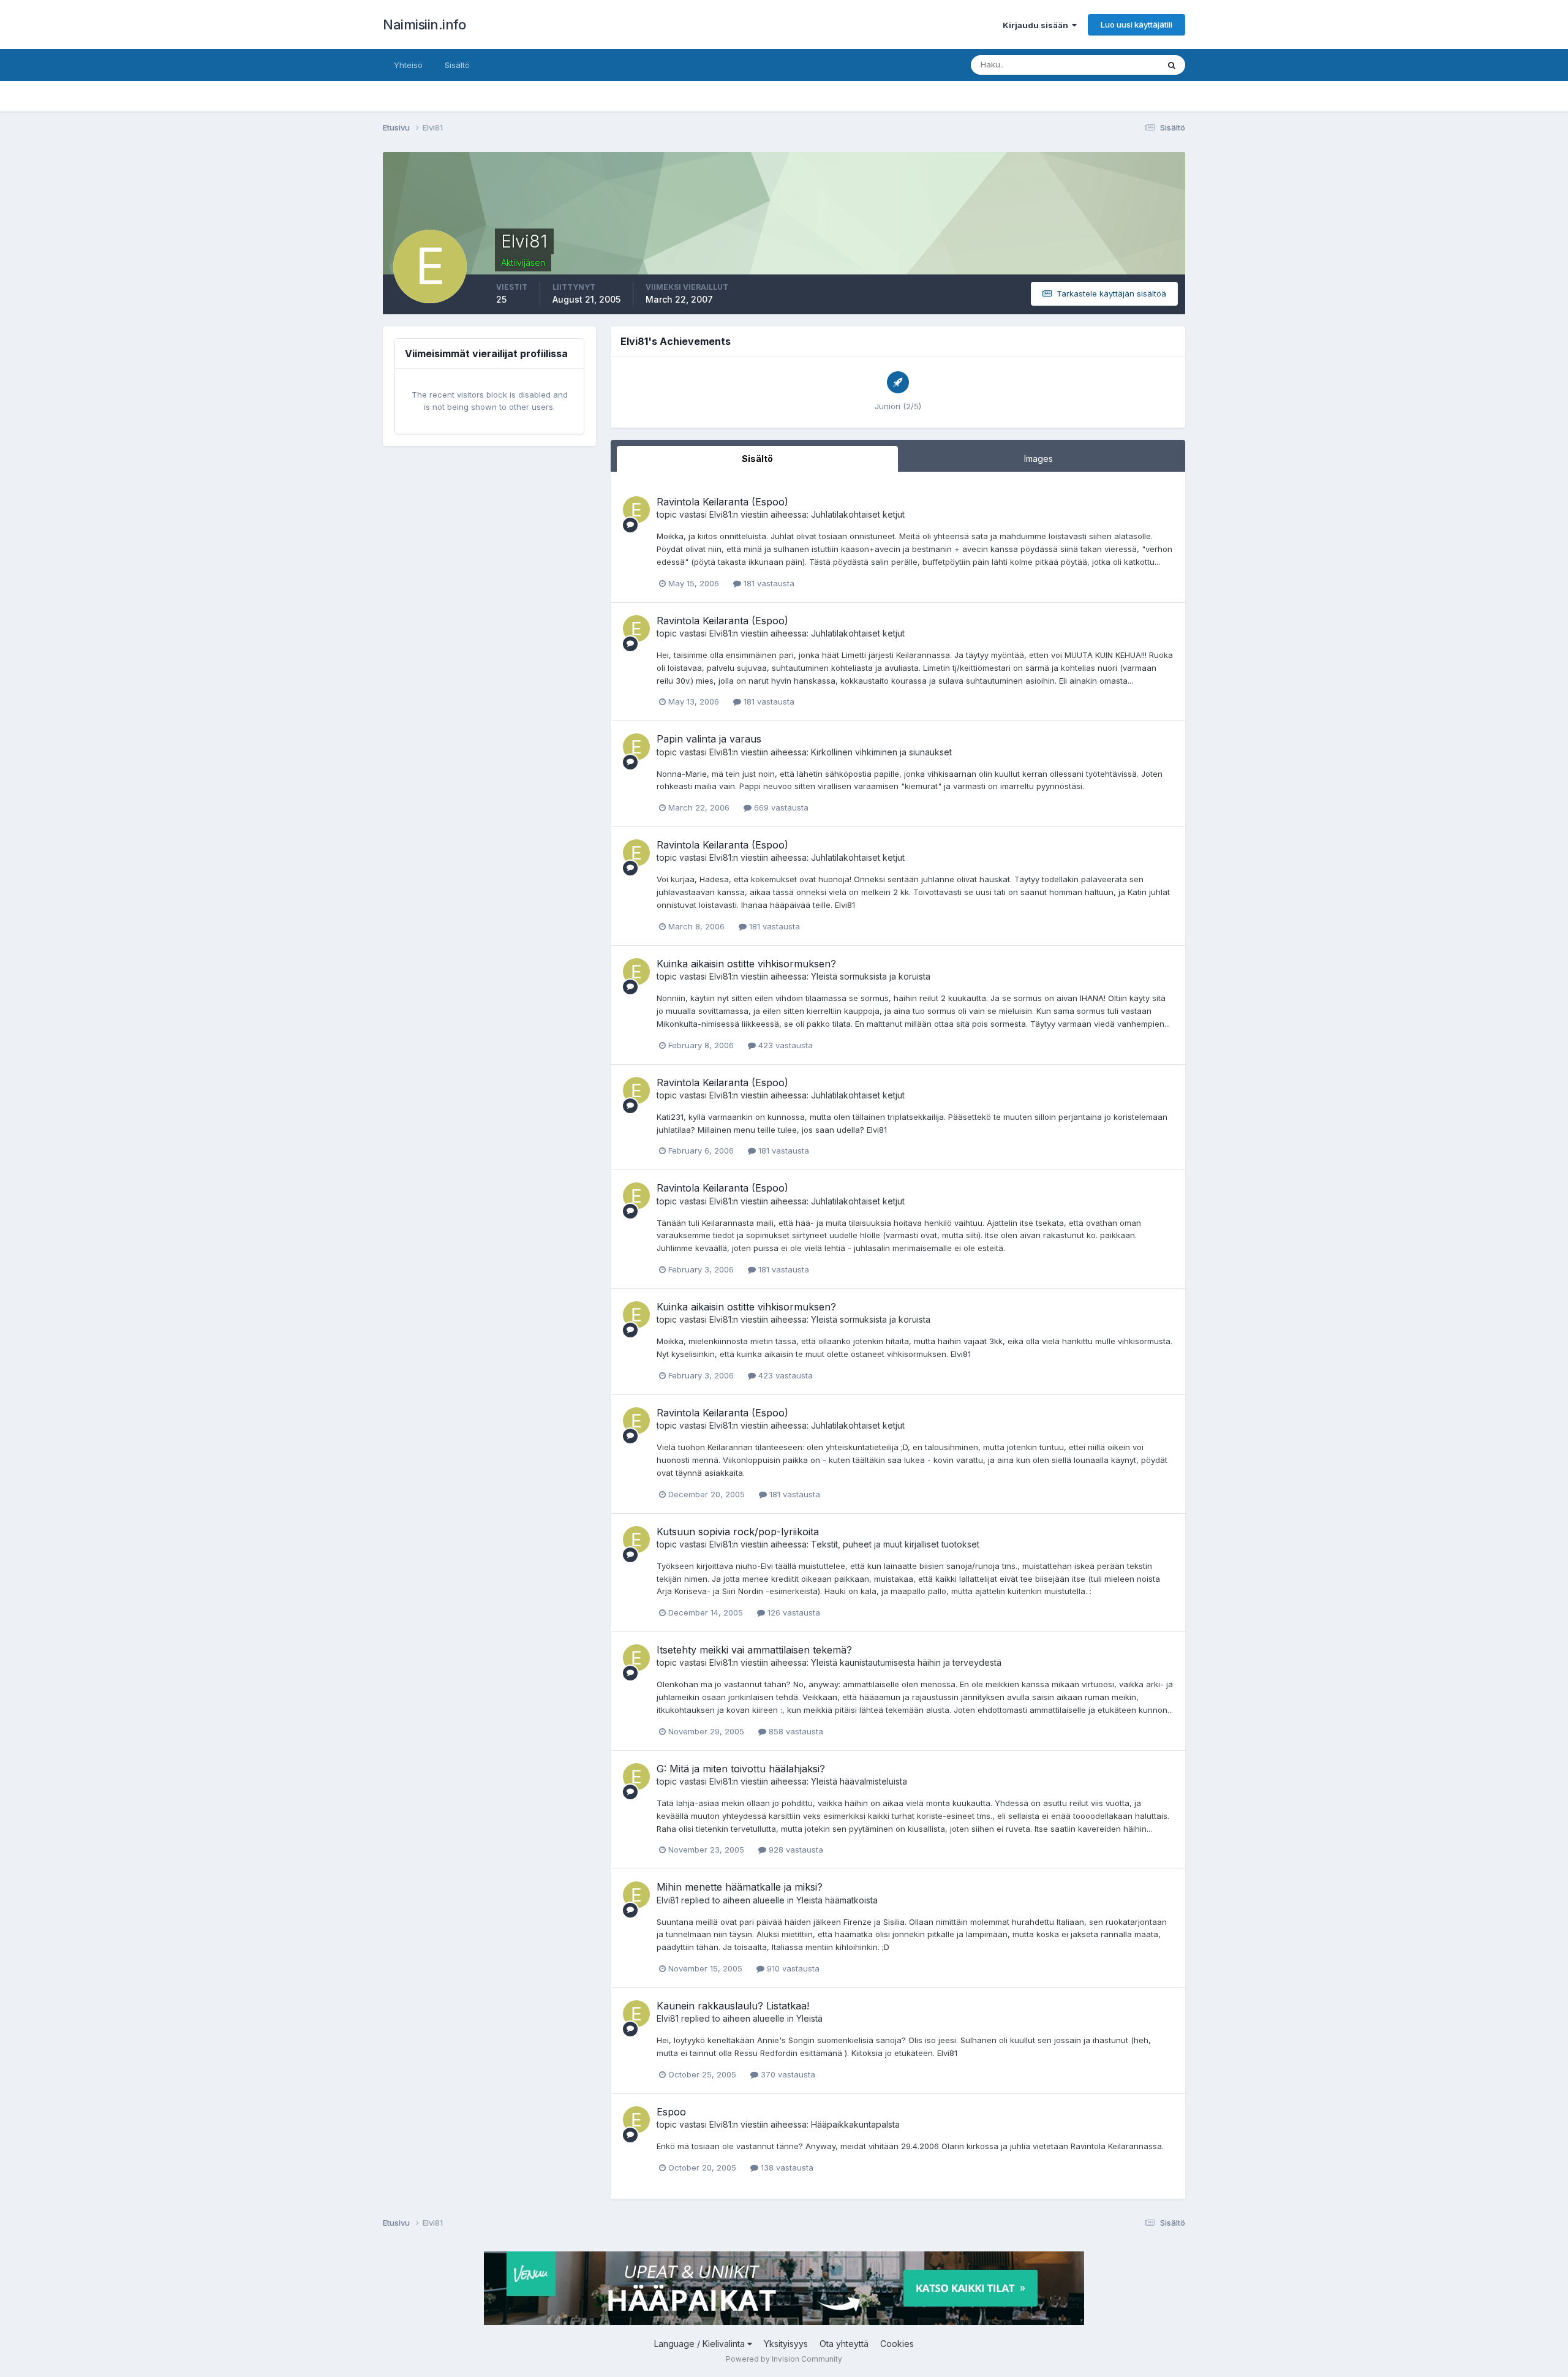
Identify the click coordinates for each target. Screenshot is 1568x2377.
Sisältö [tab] (757, 459)
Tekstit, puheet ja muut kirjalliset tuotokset (895, 1544)
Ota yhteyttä (844, 2344)
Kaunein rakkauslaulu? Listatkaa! (733, 2006)
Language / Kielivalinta (701, 2344)
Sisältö (457, 65)
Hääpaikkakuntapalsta (855, 2124)
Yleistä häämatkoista (837, 1900)
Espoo (671, 2112)
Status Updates (1114, 65)
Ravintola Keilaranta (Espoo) (722, 502)
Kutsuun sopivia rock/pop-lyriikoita (738, 1532)
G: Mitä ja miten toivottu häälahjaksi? (741, 1769)
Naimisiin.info (424, 25)
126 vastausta (793, 1612)
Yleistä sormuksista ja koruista (871, 976)
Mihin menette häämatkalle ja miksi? (740, 1887)
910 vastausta (792, 1968)
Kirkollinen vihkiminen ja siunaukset (881, 752)
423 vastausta (784, 1045)
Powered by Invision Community (784, 2359)
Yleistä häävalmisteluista (859, 1781)
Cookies (897, 2344)
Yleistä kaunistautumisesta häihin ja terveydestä (906, 1662)
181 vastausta (768, 583)
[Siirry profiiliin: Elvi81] (636, 510)
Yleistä (809, 2018)
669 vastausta (780, 807)
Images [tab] (1038, 459)
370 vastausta (787, 2074)
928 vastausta (795, 1850)
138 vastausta (786, 2167)
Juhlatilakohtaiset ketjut (858, 514)
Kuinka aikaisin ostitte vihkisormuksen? (746, 964)
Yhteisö (408, 65)
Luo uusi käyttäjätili (1136, 25)
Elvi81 (720, 514)
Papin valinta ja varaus (709, 739)
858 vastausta (795, 1731)
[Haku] (1172, 65)
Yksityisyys (786, 2344)
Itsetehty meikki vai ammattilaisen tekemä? (754, 1650)
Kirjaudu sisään (1037, 25)
